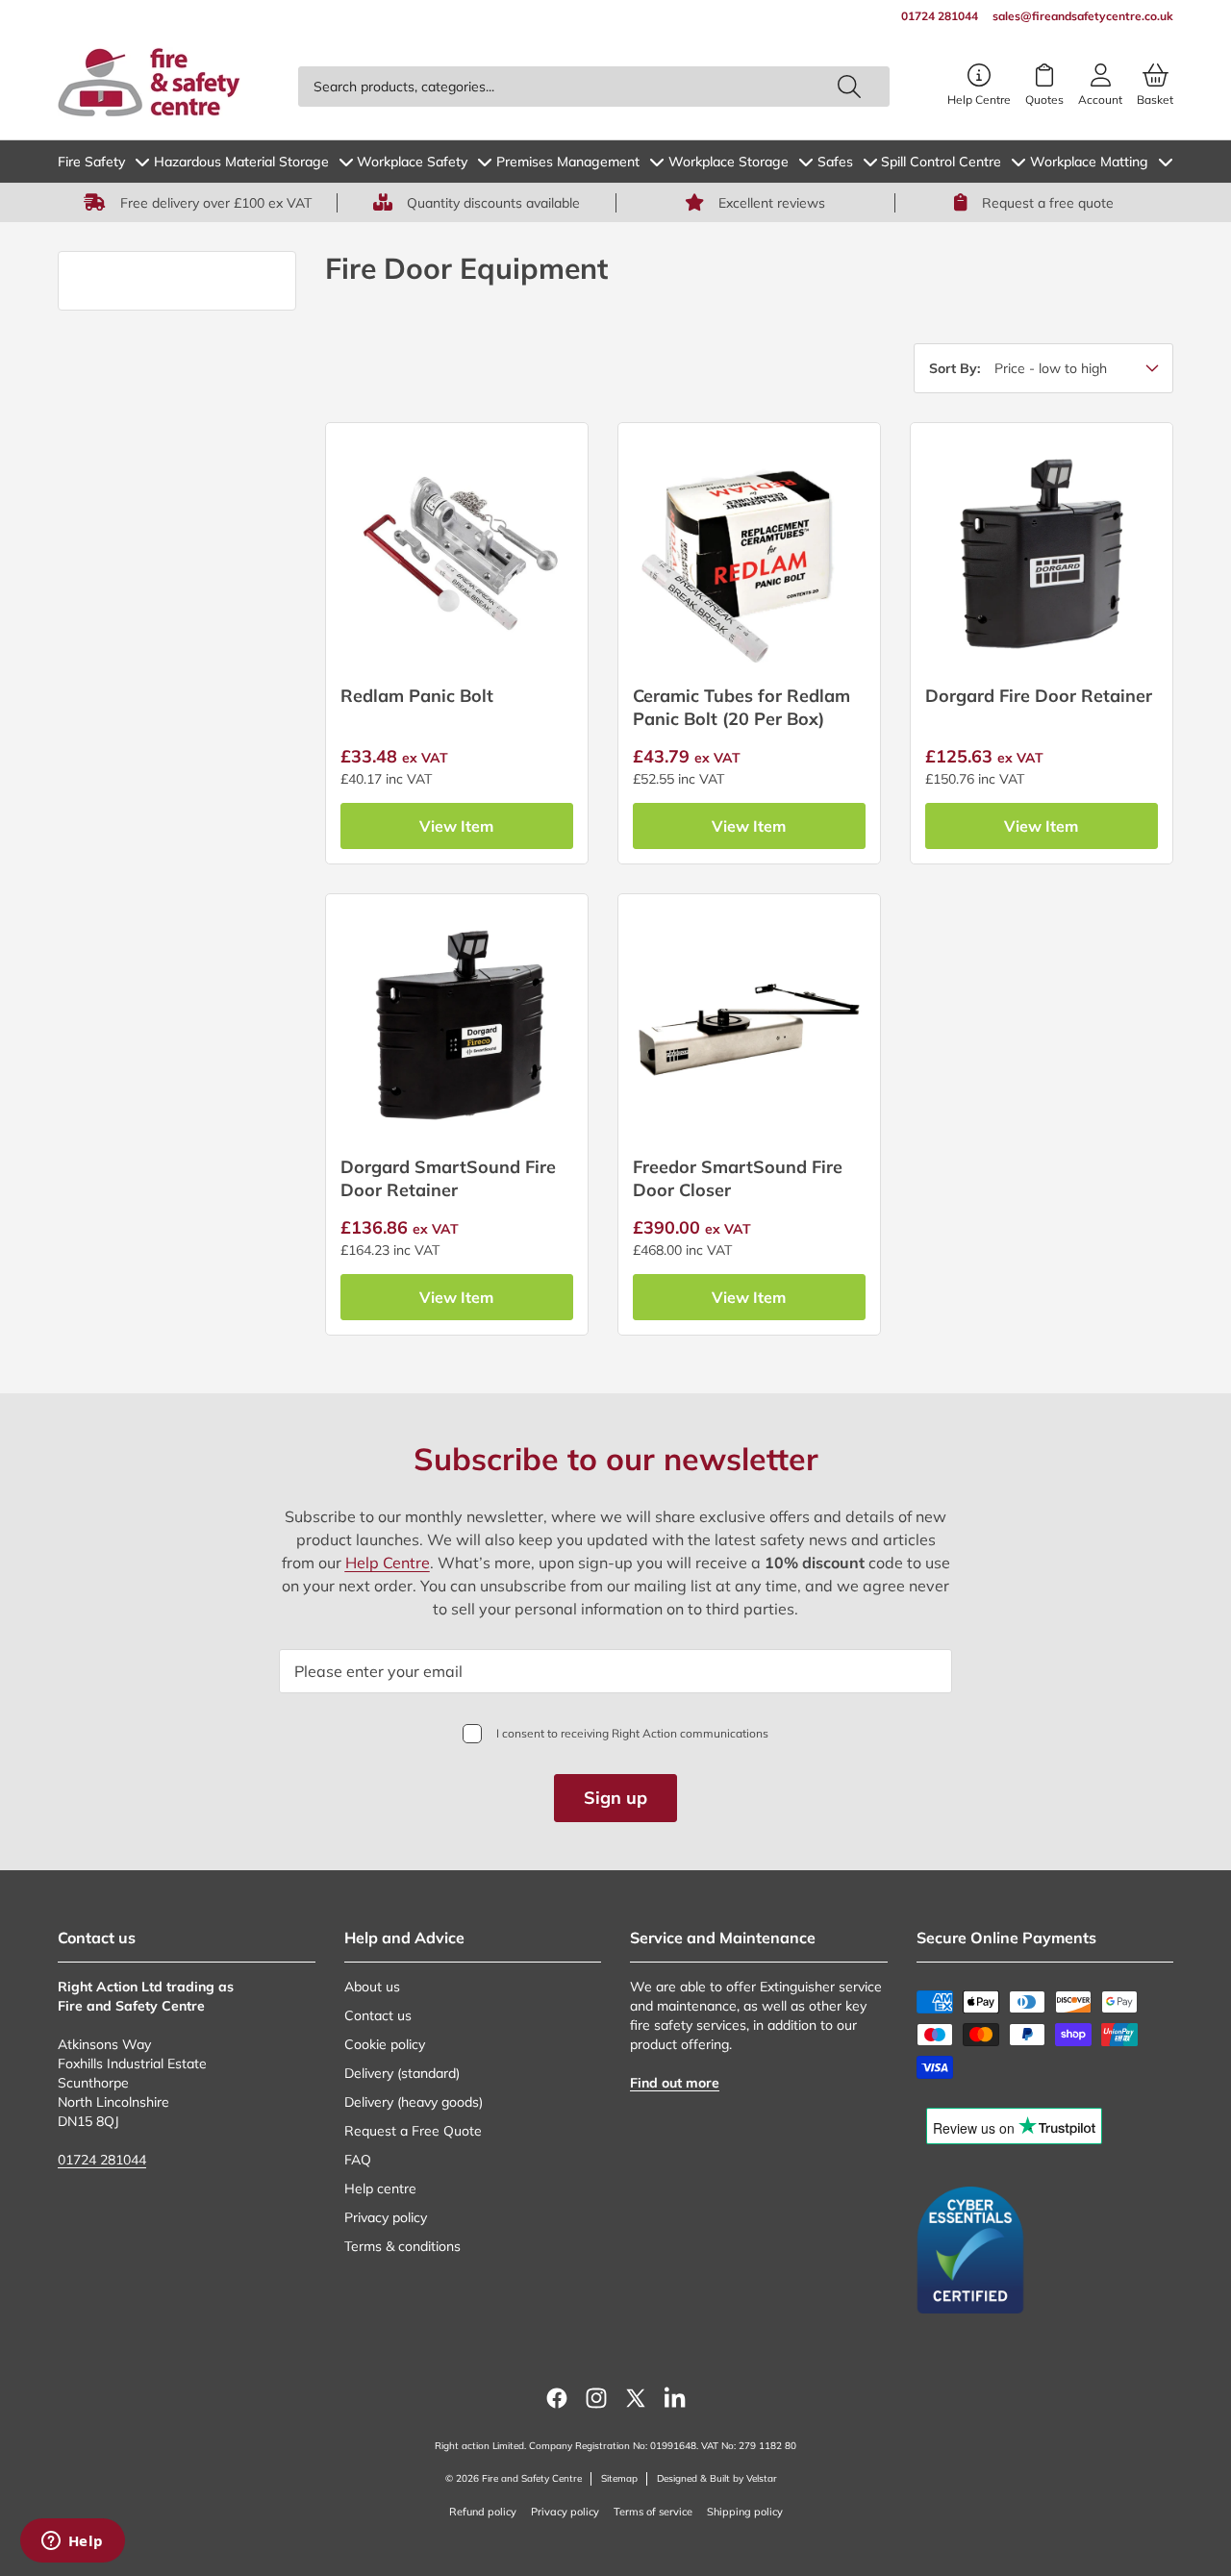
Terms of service (653, 2512)
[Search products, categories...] (849, 87)
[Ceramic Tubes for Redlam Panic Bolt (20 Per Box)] (749, 554)
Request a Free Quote (413, 2131)
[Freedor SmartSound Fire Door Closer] (749, 1025)
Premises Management (568, 162)
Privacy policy (386, 2217)
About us (372, 1987)
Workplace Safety (412, 162)
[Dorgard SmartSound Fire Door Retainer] (457, 1025)
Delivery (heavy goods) (414, 2102)
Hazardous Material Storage (241, 162)
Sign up (615, 1798)
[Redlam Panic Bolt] (457, 554)
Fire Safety (91, 162)
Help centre (380, 2188)
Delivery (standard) (402, 2073)
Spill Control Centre (941, 162)
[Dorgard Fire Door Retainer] (1042, 554)
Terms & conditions (402, 2246)
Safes (835, 162)
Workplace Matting (1089, 162)
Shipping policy (745, 2512)
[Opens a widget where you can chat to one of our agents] (72, 2542)
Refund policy (483, 2512)
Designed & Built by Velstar (717, 2478)
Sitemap (619, 2478)
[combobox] (594, 87)
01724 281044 (102, 2160)
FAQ (358, 2160)
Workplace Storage (729, 162)
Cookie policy (385, 2044)
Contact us (378, 2015)
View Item (456, 826)
